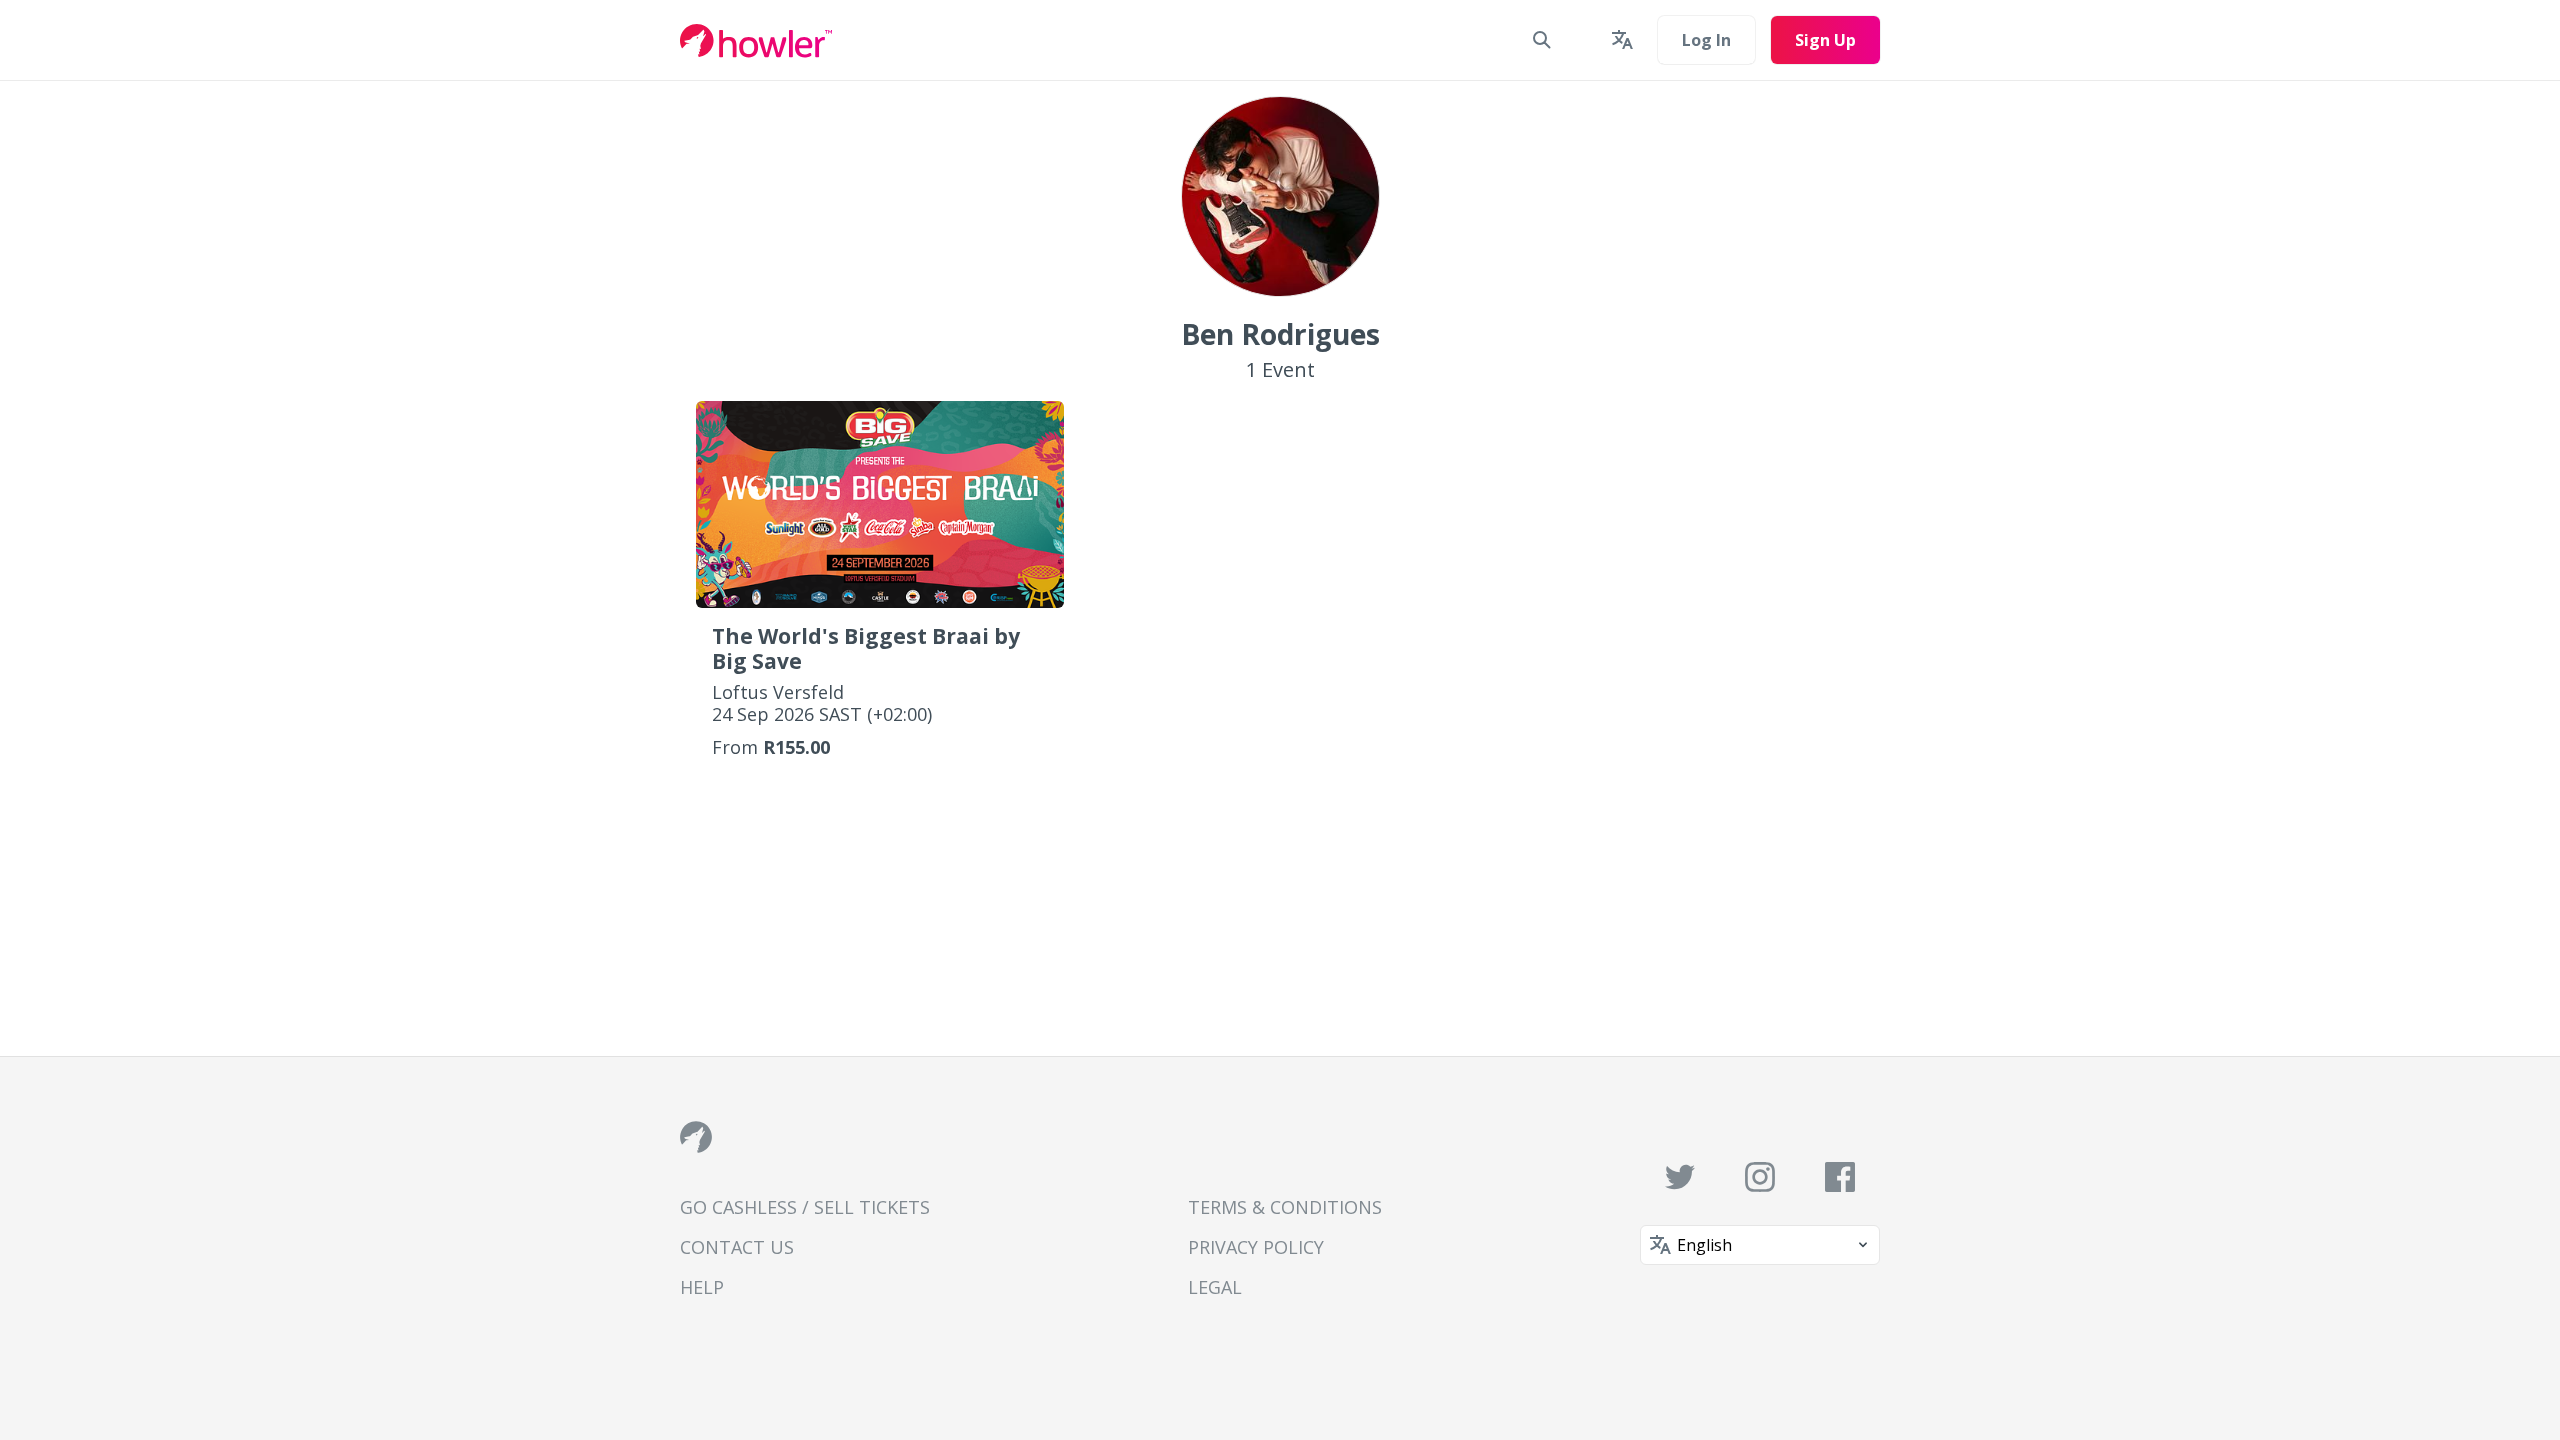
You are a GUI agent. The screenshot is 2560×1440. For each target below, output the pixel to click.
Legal (1215, 1287)
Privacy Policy (1256, 1247)
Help (702, 1287)
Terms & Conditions (1285, 1207)
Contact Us (737, 1247)
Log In (1706, 40)
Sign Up (1825, 40)
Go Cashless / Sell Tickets (805, 1207)
